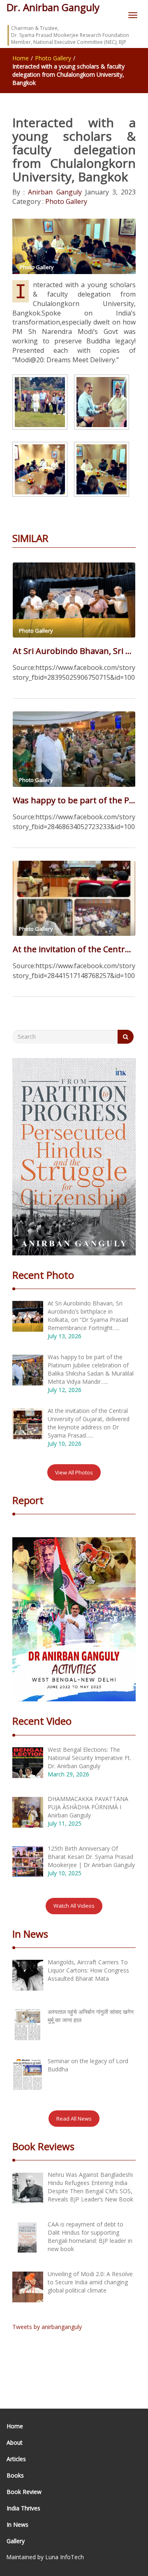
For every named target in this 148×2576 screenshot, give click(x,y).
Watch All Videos (74, 1906)
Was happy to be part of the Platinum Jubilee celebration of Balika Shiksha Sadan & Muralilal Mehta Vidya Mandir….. (74, 800)
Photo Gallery (53, 58)
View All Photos (74, 1472)
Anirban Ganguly (53, 192)
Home (21, 58)
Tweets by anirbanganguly (47, 2327)
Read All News (74, 2119)
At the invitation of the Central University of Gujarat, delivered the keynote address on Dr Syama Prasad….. (74, 949)
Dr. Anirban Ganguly (53, 7)
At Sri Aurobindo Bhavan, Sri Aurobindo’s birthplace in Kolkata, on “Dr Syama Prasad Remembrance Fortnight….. (74, 651)
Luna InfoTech (65, 2557)
